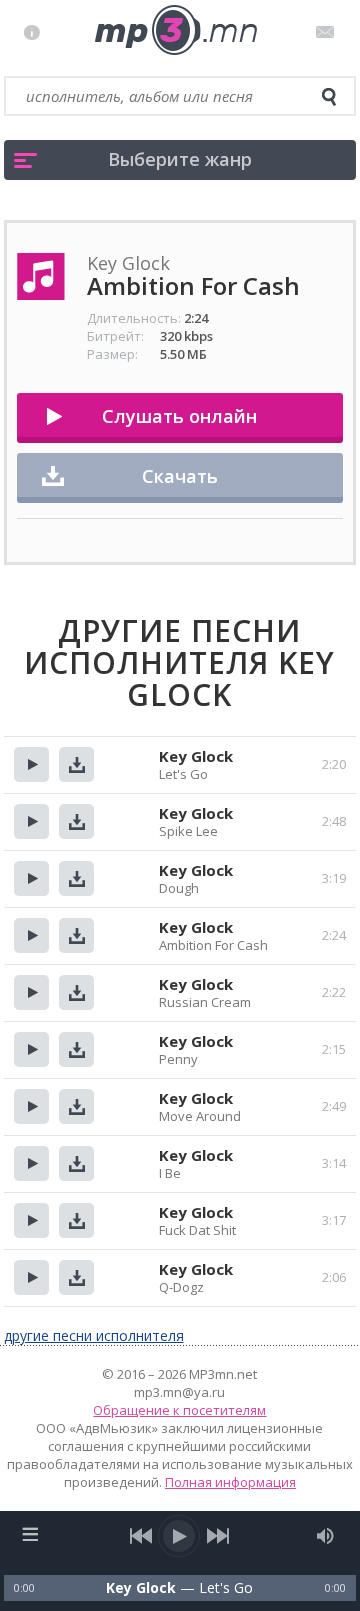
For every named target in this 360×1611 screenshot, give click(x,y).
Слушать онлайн (179, 416)
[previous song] (141, 1536)
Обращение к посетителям (179, 1410)
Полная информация (230, 1482)
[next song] (218, 1536)
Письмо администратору (328, 32)
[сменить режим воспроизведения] (30, 1534)
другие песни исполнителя (94, 1335)
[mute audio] (325, 1536)
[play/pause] (180, 1536)
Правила (36, 32)
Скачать (180, 476)
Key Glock (196, 756)
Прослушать (31, 764)
